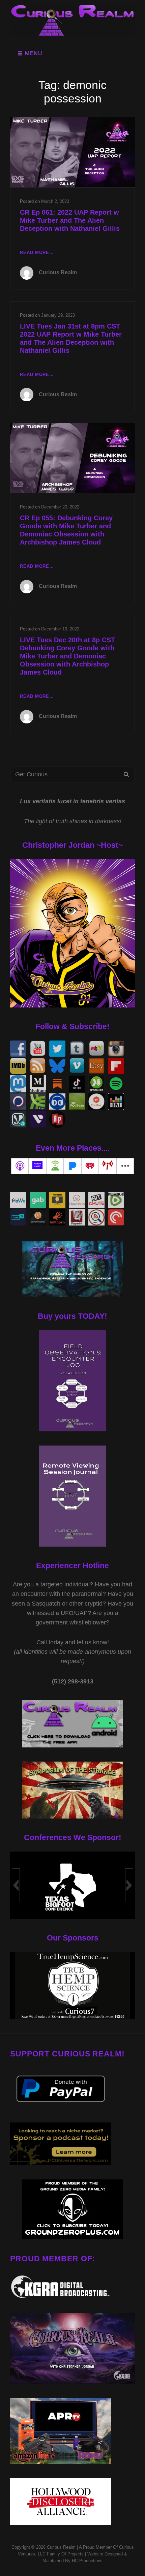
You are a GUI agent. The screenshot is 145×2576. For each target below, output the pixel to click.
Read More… (37, 253)
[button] (16, 1885)
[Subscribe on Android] (55, 1166)
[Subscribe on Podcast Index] (108, 1166)
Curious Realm (58, 272)
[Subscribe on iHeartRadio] (90, 1166)
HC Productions (87, 2561)
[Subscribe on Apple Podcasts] (20, 1166)
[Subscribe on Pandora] (72, 1166)
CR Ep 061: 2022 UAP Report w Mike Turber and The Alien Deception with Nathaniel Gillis (70, 220)
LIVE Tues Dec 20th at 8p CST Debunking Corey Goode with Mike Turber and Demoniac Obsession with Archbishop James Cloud (67, 656)
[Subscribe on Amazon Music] (37, 1166)
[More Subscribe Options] (125, 1166)
